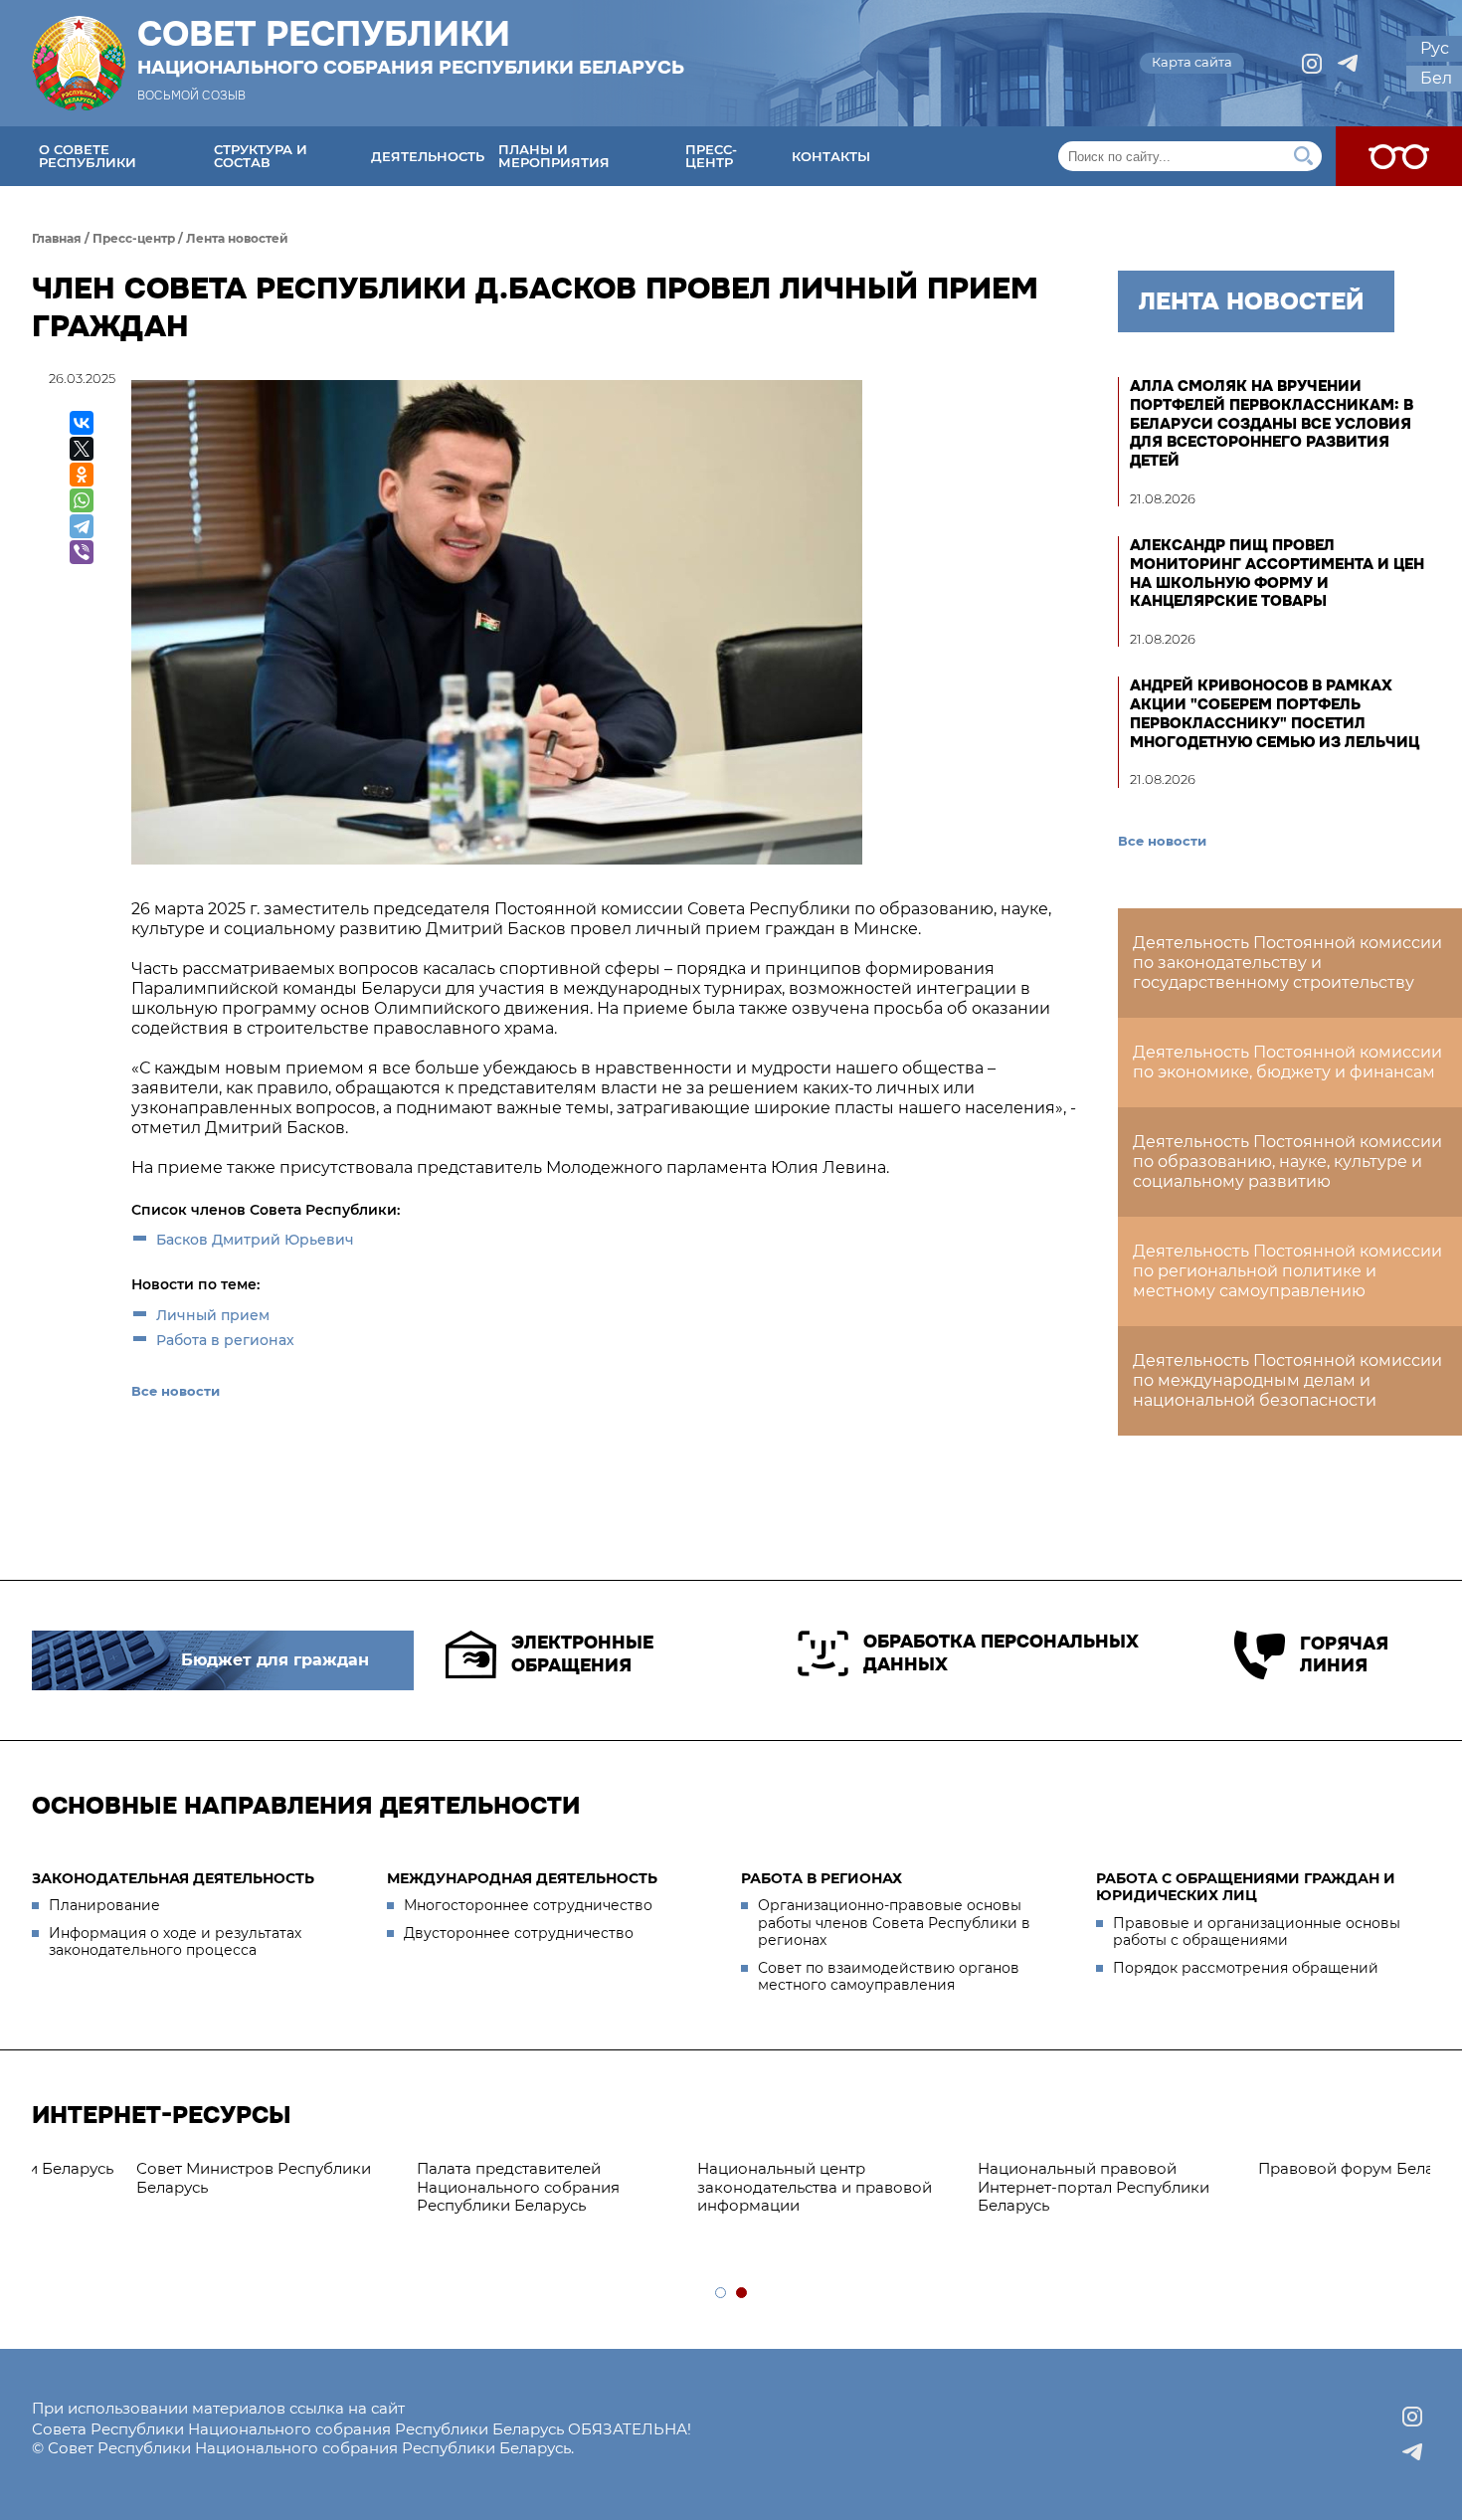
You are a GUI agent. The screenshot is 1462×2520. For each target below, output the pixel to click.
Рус (1435, 48)
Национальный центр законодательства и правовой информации (159, 2187)
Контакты (831, 156)
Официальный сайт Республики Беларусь (1007, 2178)
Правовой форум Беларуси (709, 2168)
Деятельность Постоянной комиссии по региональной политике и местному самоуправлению (1287, 1271)
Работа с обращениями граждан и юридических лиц (1246, 1887)
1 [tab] (722, 2294)
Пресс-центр (711, 156)
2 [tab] (742, 2294)
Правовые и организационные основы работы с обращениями (1257, 1932)
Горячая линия (1344, 1655)
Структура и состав (261, 156)
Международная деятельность (522, 1878)
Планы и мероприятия (554, 156)
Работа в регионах (225, 1340)
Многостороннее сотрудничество (528, 1905)
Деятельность (428, 156)
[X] (82, 449)
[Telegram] (82, 526)
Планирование (104, 1905)
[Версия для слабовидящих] (1399, 156)
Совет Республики (411, 47)
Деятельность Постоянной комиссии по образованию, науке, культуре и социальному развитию (1287, 1162)
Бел (1436, 78)
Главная (57, 238)
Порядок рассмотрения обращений (1246, 1968)
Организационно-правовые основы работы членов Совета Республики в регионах (894, 1923)
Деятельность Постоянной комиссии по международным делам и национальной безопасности (1287, 1380)
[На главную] (79, 63)
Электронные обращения (582, 1654)
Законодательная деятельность (173, 1878)
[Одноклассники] (82, 475)
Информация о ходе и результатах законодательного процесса (175, 1942)
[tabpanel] (733, 2169)
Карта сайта (1192, 62)
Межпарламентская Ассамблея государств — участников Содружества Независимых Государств (1285, 2196)
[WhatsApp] (82, 500)
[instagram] (1312, 64)
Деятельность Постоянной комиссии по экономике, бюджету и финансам (1287, 1062)
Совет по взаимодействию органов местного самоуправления (889, 1977)
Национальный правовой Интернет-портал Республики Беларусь (438, 2187)
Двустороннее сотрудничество (519, 1933)
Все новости (176, 1391)
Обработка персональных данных (1001, 1653)
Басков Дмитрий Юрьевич (255, 1240)
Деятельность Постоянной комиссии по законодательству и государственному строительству (1287, 963)
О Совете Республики (88, 156)
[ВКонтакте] (82, 423)
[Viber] (82, 552)
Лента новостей (237, 238)
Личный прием (213, 1315)
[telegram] (1348, 64)
